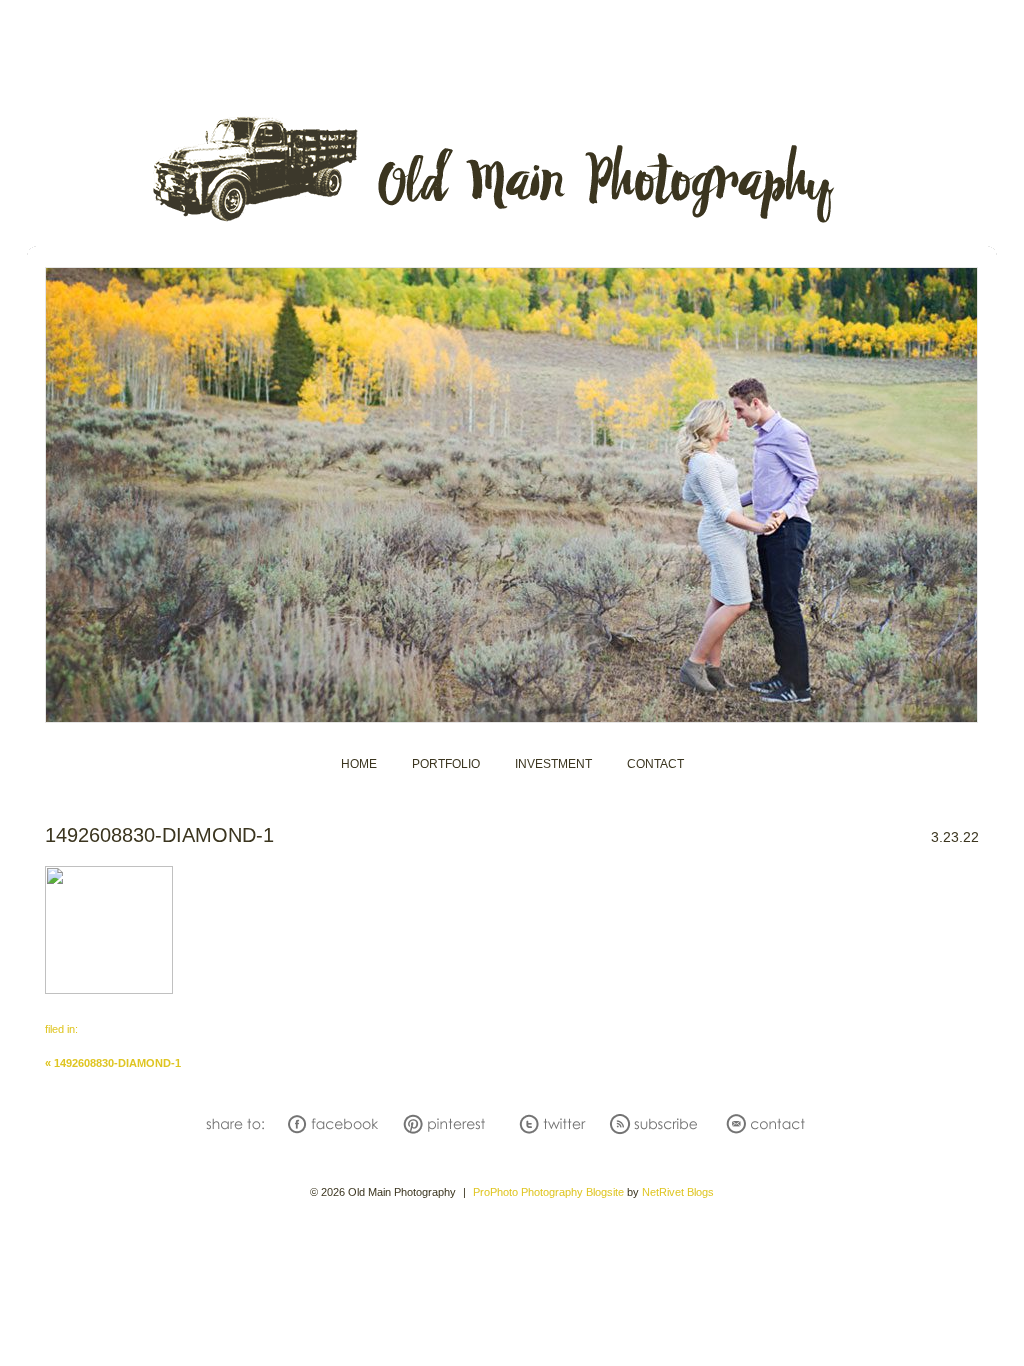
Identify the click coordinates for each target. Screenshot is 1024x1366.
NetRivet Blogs (678, 1192)
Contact (655, 764)
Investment (553, 764)
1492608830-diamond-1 (113, 1063)
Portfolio (446, 764)
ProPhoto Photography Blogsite (548, 1192)
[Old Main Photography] (512, 223)
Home (359, 764)
